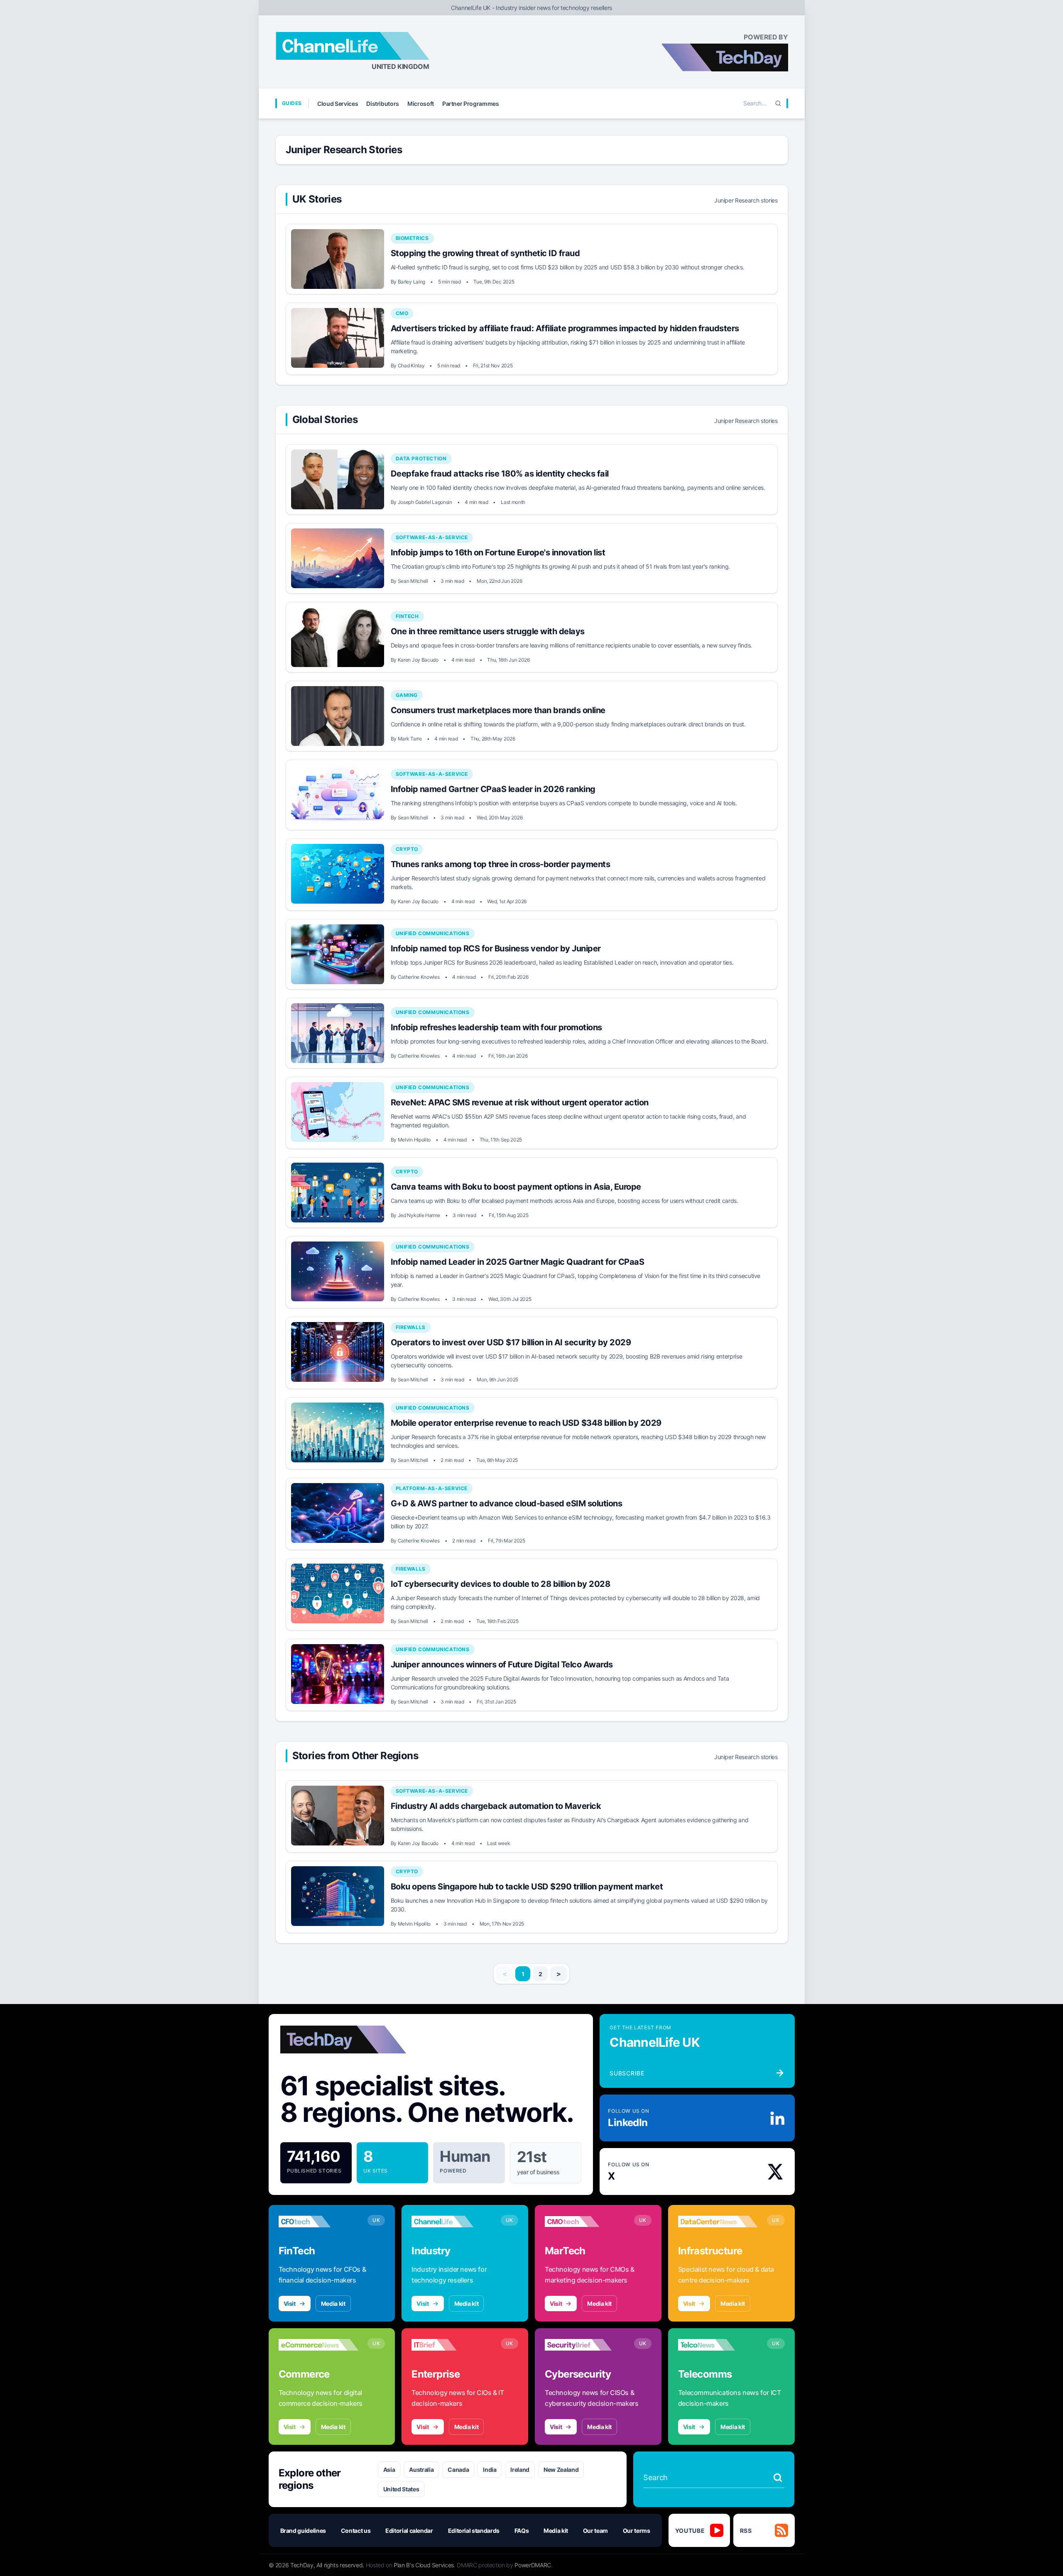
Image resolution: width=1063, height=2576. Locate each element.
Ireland (520, 2470)
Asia (389, 2470)
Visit (290, 2303)
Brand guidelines (303, 2531)
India (490, 2470)
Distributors (383, 104)
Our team (595, 2531)
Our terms (637, 2531)
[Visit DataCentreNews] (718, 2222)
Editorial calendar (409, 2531)
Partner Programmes (471, 104)
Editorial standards (474, 2531)
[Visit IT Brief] (452, 2345)
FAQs (522, 2531)
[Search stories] (778, 2478)
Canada (458, 2470)
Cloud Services (338, 104)
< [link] (505, 1974)
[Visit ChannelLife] (452, 2222)
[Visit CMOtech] (585, 2222)
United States (401, 2489)
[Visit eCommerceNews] (319, 2345)
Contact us (356, 2531)
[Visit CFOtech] (319, 2222)
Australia (421, 2470)
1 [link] (523, 1974)
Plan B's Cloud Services (424, 2565)
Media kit (333, 2303)
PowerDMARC (533, 2565)
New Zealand (561, 2470)
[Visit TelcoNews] (718, 2345)
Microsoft (421, 104)
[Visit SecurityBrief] (585, 2345)
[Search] (778, 103)
